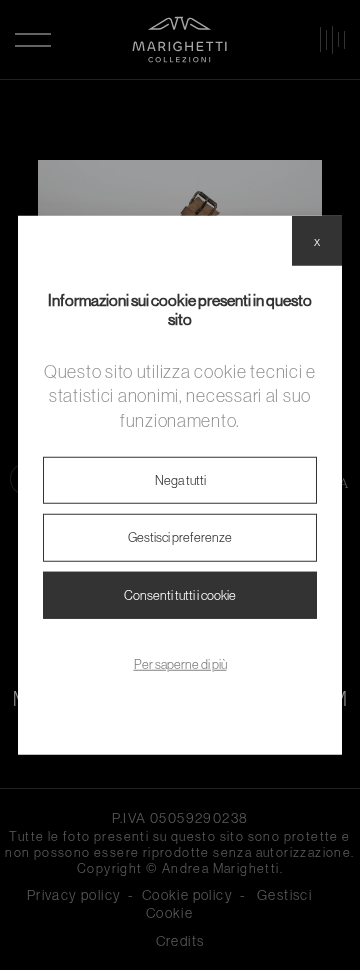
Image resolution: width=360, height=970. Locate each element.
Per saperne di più (180, 664)
